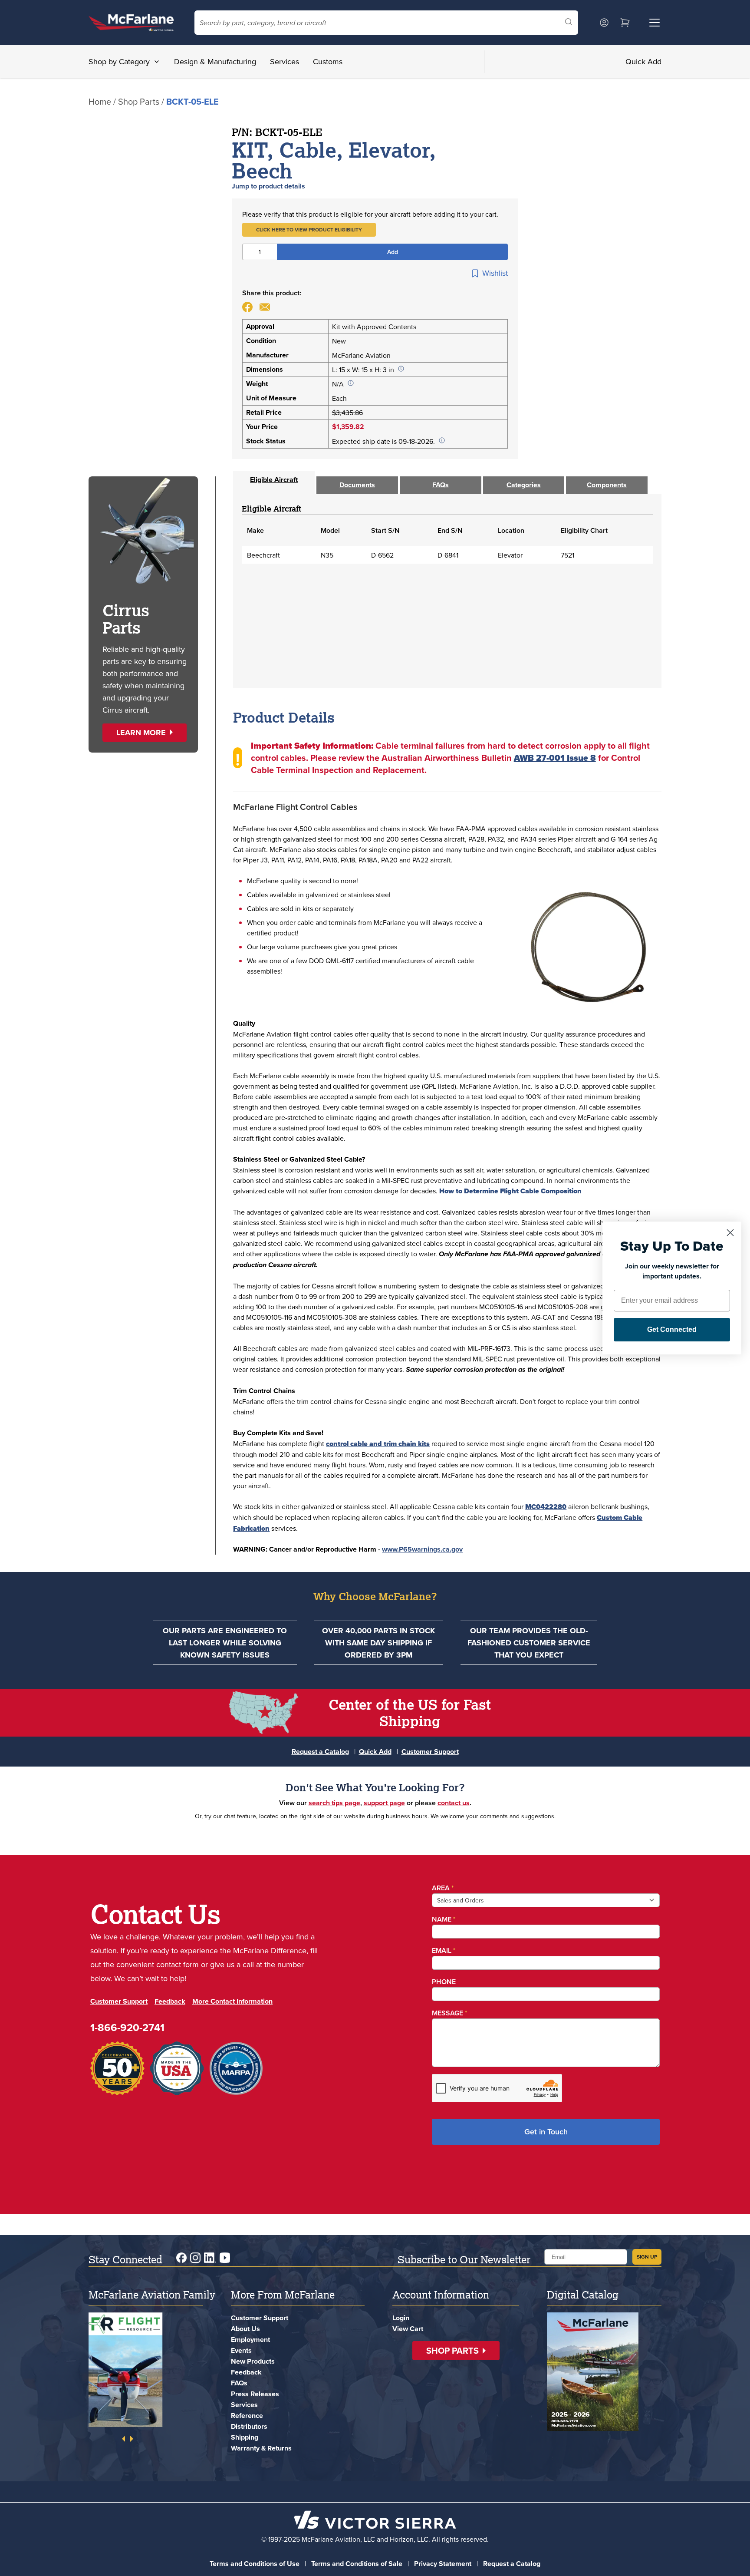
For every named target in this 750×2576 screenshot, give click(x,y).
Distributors (249, 2426)
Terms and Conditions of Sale (357, 2564)
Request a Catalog (320, 1752)
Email (444, 1950)
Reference (247, 2416)
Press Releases (255, 2394)
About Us (245, 2329)
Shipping (245, 2437)
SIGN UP (647, 2257)
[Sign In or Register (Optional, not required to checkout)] (604, 23)
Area (443, 1888)
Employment (250, 2340)
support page (384, 1803)
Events (241, 2350)
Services (285, 61)
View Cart (408, 2329)
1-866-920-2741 (127, 2027)
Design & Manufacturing (215, 61)
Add (393, 252)
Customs (328, 61)
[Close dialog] (730, 1233)
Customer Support (430, 1752)
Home (100, 101)
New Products (253, 2361)
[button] (309, 230)
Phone (444, 1982)
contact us (454, 1803)
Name (444, 1919)
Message (450, 2013)
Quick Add (643, 61)
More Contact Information (232, 2001)
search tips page (334, 1803)
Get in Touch (546, 2132)
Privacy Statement (443, 2564)
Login (401, 2318)
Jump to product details (268, 186)
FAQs (239, 2383)
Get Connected (672, 1329)
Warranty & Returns (261, 2448)
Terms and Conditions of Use (255, 2564)
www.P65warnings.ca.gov (422, 1549)
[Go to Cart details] (625, 23)
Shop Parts (139, 101)
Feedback (170, 2001)
